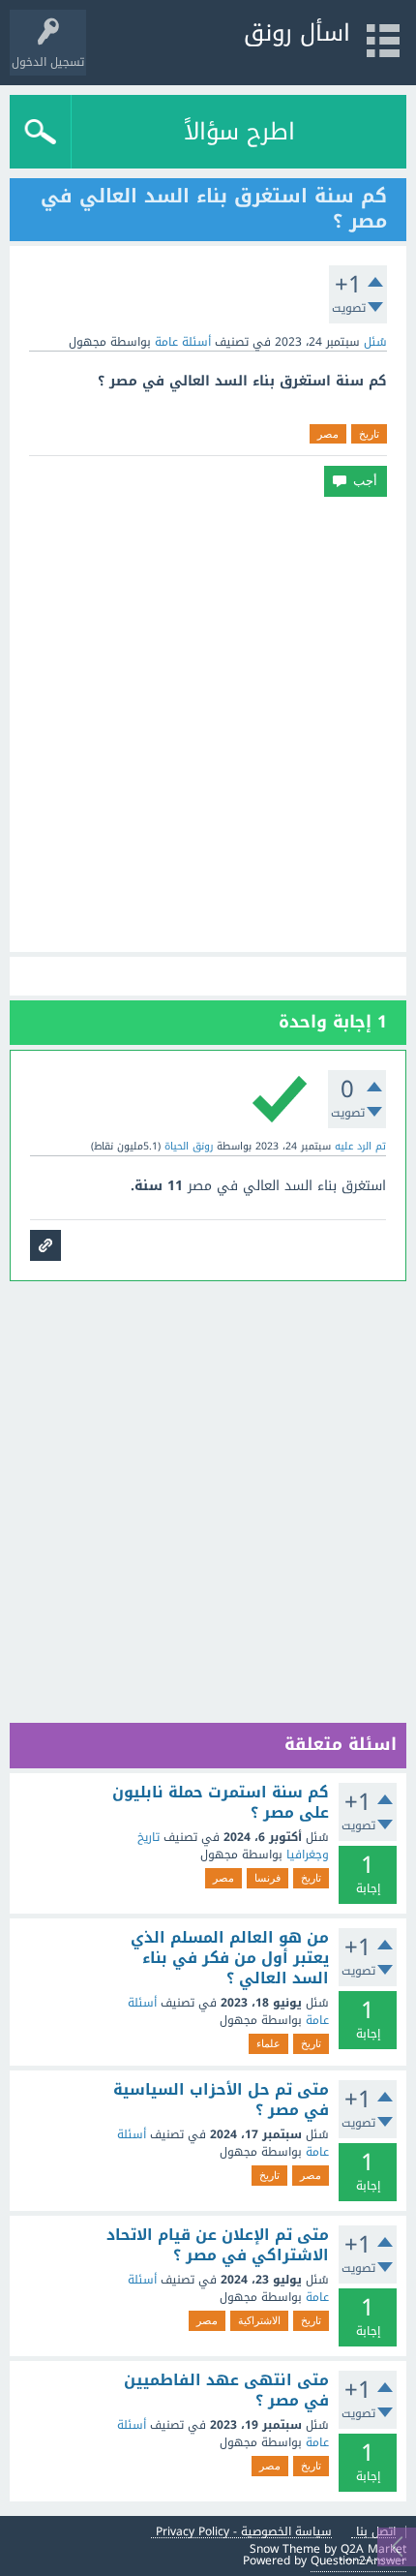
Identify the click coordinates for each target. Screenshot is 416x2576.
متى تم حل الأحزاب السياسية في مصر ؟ (221, 2100)
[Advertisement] (208, 724)
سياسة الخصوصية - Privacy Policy (244, 2532)
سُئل (375, 342)
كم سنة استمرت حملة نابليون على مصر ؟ (221, 1803)
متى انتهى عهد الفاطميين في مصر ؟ (226, 2391)
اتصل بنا (376, 2532)
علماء (268, 2043)
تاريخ (369, 434)
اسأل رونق (297, 33)
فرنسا (267, 1878)
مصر (328, 434)
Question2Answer (358, 2561)
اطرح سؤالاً (239, 132)
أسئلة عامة (183, 342)
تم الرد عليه (360, 1146)
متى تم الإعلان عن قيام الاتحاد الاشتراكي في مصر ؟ (218, 2245)
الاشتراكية (259, 2320)
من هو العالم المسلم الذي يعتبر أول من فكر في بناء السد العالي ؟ (230, 1959)
